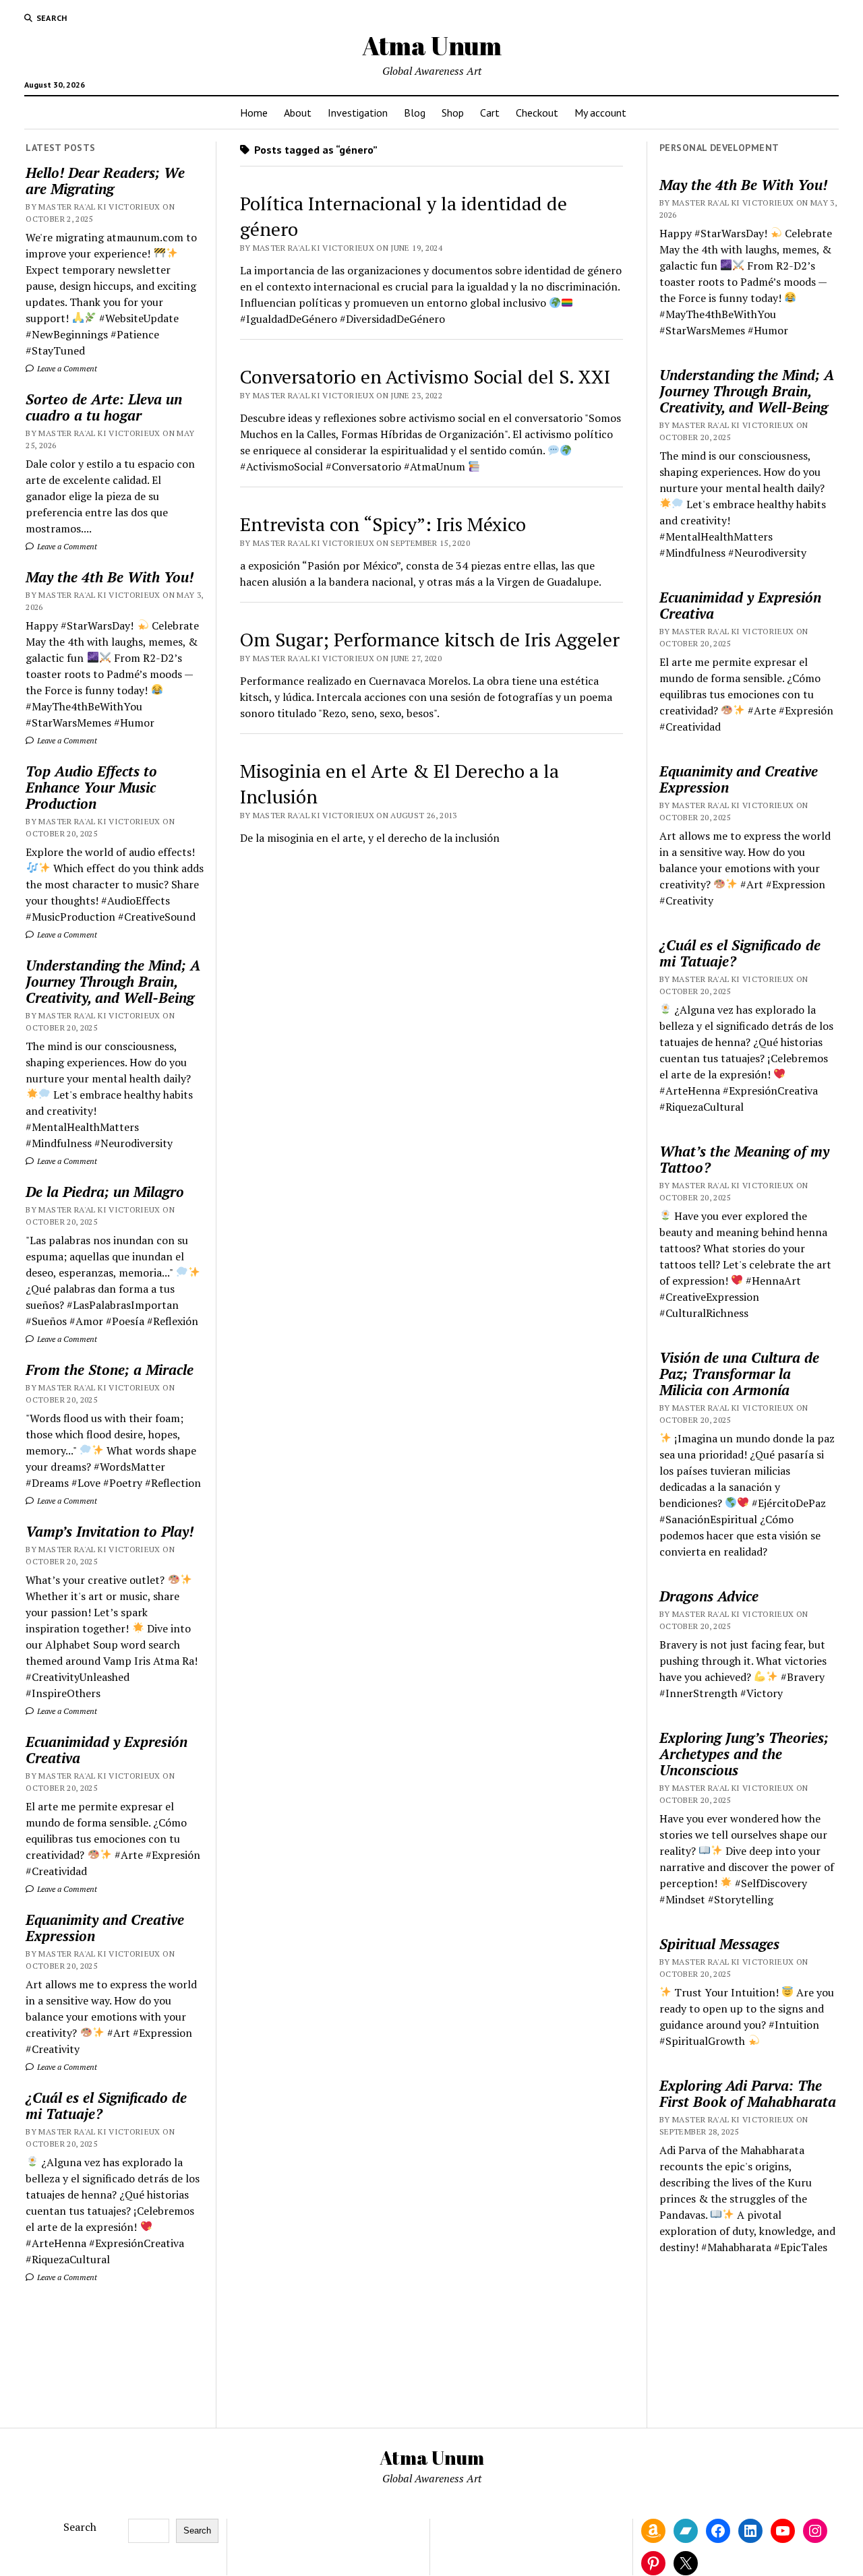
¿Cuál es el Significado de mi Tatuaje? (106, 2106)
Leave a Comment (66, 368)
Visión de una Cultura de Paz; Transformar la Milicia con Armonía (739, 1374)
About (298, 113)
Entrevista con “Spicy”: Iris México (383, 524)
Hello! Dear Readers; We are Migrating (105, 181)
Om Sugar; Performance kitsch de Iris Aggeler (430, 639)
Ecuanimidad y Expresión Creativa (107, 1750)
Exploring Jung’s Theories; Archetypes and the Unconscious (744, 1754)
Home (254, 113)
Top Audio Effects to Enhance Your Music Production (91, 787)
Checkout (537, 113)
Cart (490, 113)
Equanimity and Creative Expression (105, 1928)
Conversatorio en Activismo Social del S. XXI (425, 376)
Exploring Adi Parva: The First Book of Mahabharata (748, 2093)
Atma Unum (432, 45)
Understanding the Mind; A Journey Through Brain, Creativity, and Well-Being (113, 981)
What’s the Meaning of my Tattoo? (744, 1159)
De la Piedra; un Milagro (105, 1192)
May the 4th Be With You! (110, 577)
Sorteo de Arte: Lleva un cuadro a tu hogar (104, 407)
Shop (453, 113)
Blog (415, 113)
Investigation (358, 113)
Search (80, 2527)
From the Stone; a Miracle (110, 1370)
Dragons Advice (709, 1596)
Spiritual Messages (719, 1944)
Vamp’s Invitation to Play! (110, 1531)
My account (600, 113)
